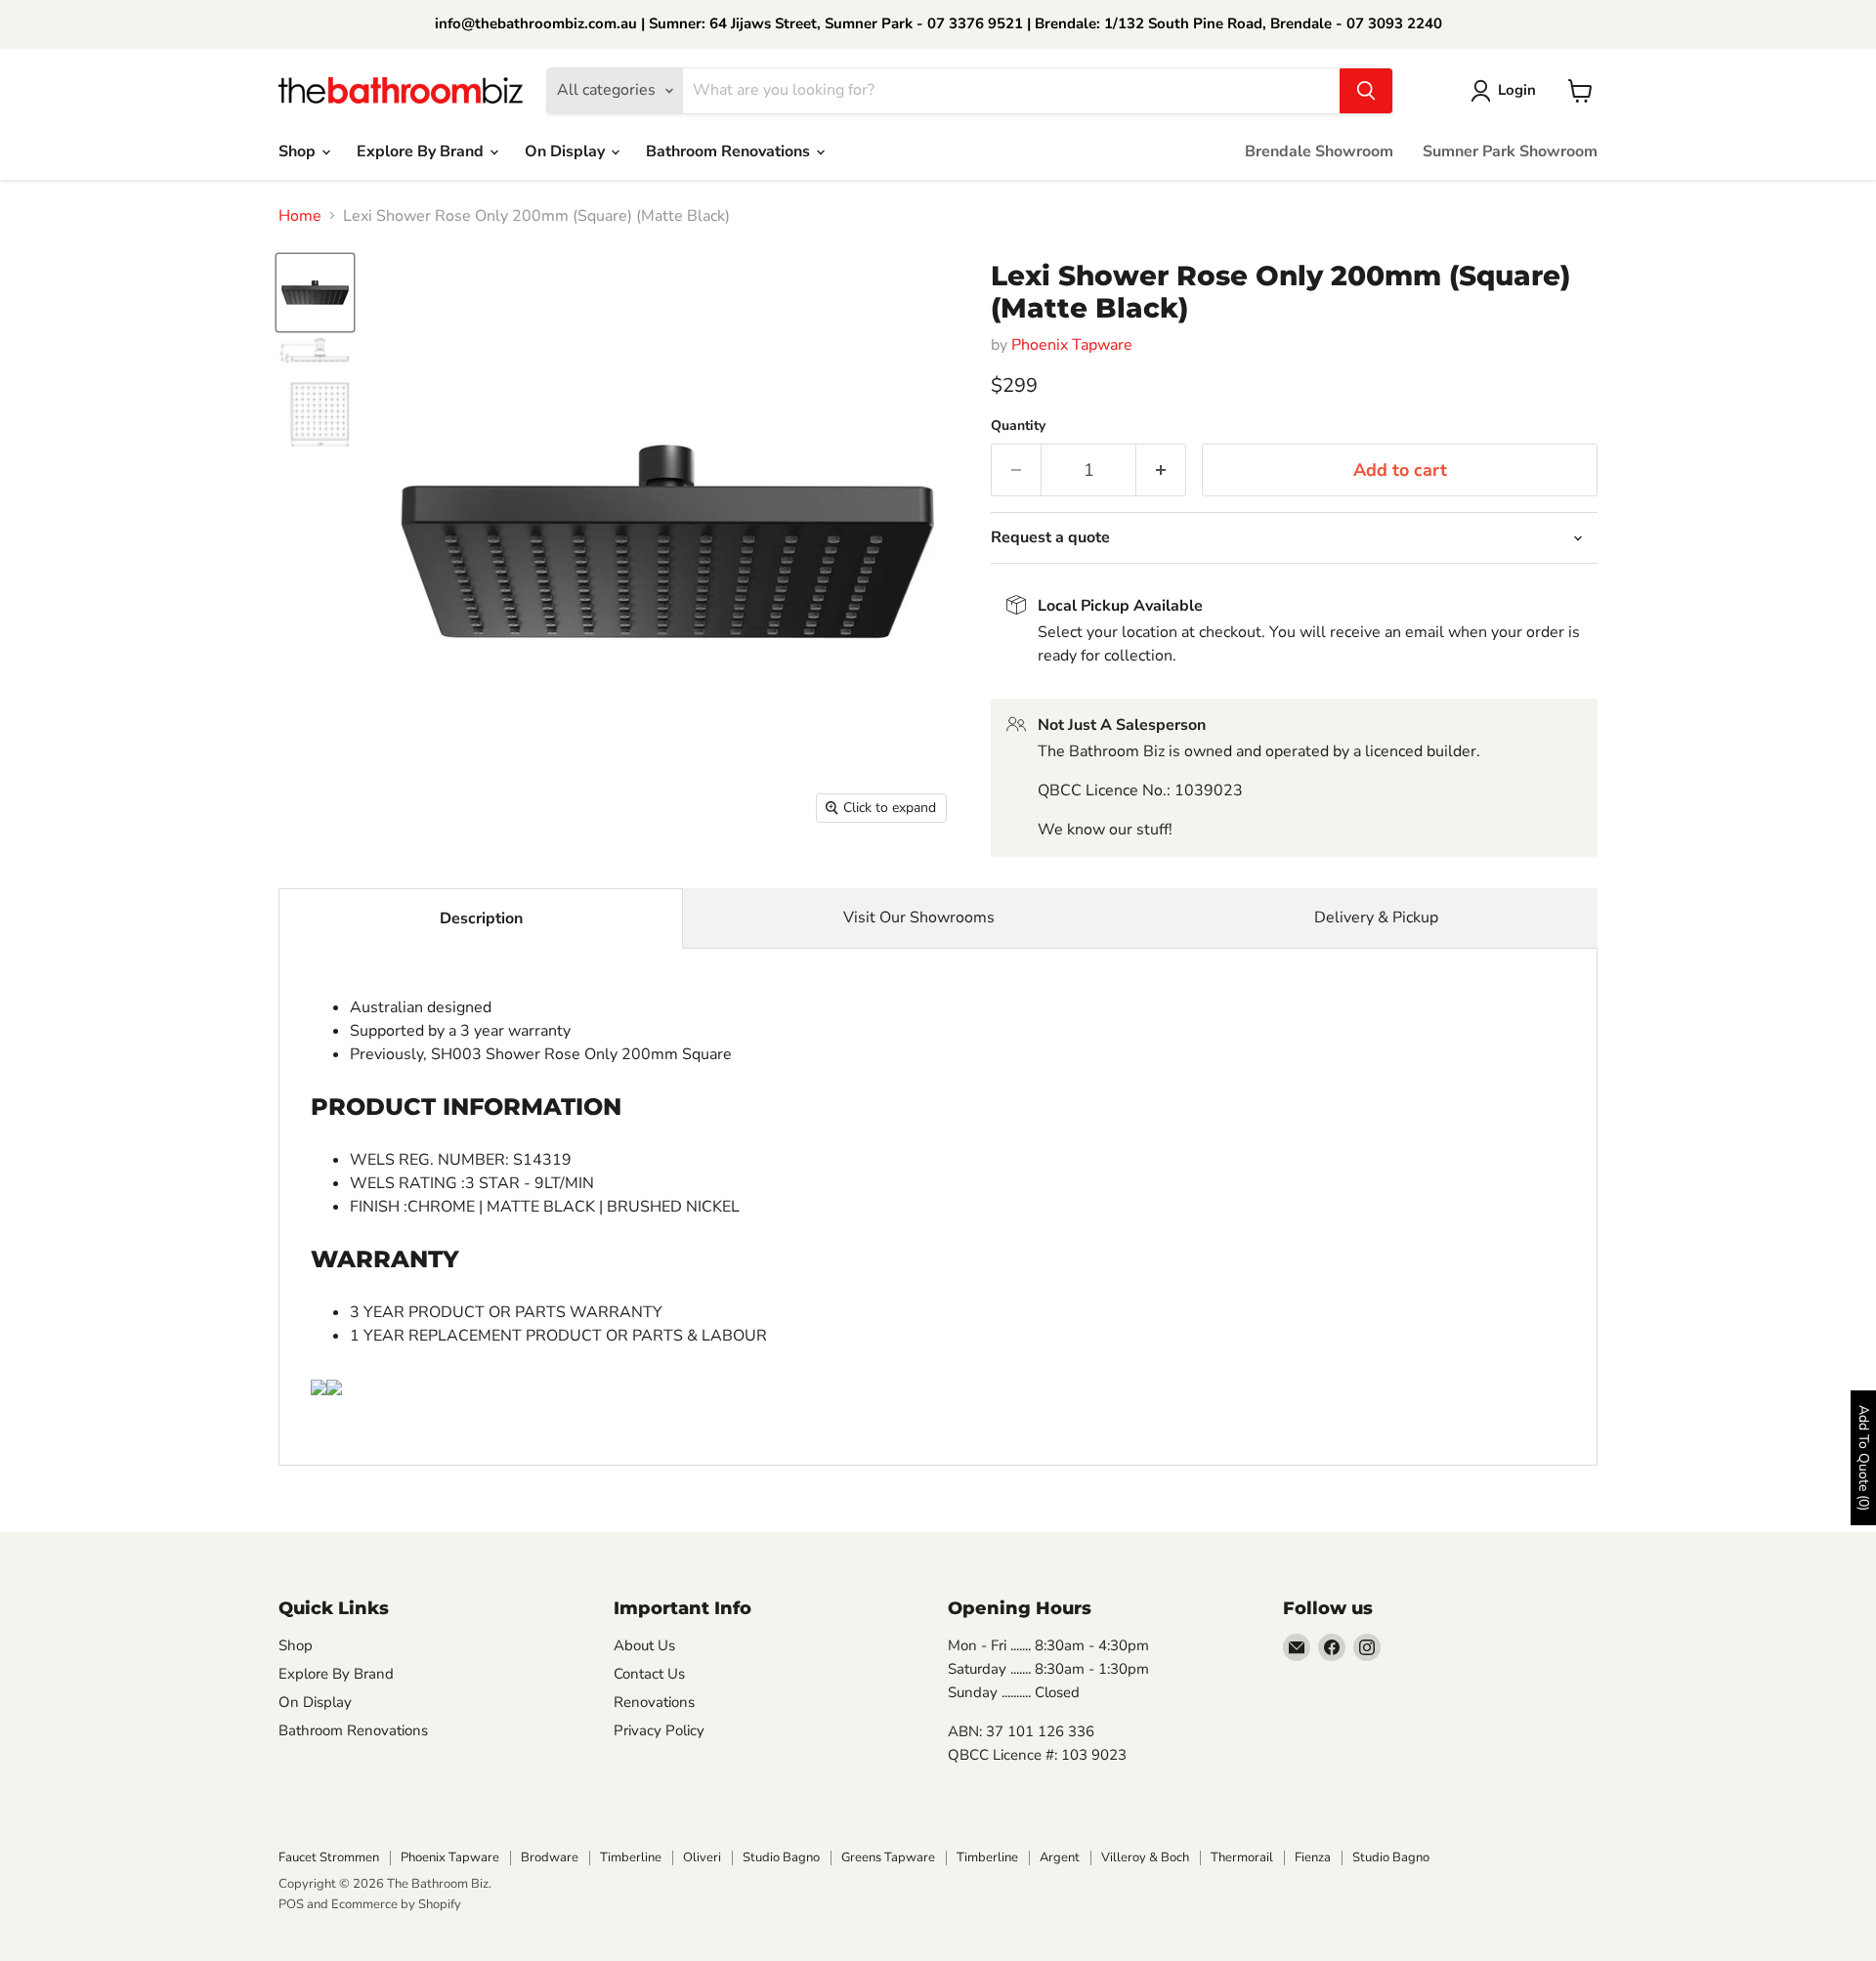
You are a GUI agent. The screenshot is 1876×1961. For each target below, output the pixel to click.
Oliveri (702, 1857)
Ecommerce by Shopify (396, 1904)
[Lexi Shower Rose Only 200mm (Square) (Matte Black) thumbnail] (315, 392)
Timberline (631, 1857)
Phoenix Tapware (1072, 345)
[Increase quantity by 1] (1161, 470)
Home (300, 216)
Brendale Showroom (1319, 151)
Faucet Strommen (329, 1857)
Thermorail (1242, 1857)
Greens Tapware (888, 1857)
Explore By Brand (422, 151)
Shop (299, 151)
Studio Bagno (781, 1857)
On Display (567, 151)
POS (291, 1904)
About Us (644, 1645)
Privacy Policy (659, 1730)
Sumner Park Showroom (1510, 151)
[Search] (1366, 91)
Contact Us (649, 1674)
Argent (1060, 1857)
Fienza (1313, 1857)
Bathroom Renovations (730, 151)
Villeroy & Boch (1145, 1857)
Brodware (550, 1857)
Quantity (1018, 426)
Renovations (654, 1702)
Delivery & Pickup (1376, 917)
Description (481, 918)
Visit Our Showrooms (919, 917)
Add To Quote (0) (1864, 1458)
